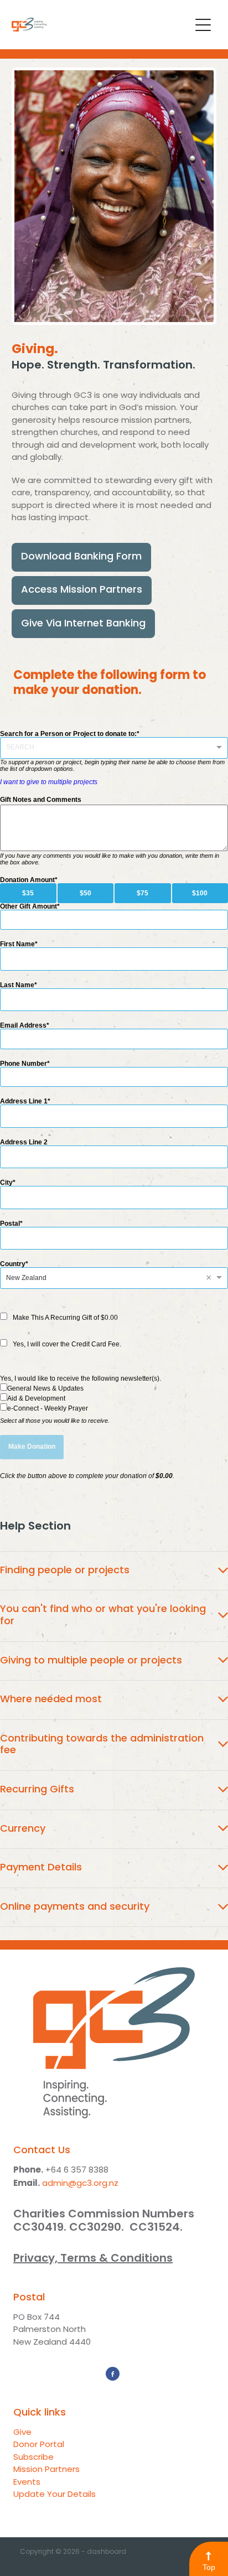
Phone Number (24, 1064)
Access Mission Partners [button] (82, 590)
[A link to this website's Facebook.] (113, 2374)
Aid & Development (36, 1398)
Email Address (23, 1025)
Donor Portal (39, 2445)
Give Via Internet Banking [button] (83, 624)
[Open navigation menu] (203, 25)
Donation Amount (27, 880)
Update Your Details (55, 2495)
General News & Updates (45, 1388)
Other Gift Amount (28, 906)
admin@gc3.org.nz (80, 2184)
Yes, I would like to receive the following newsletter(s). (81, 1378)
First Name (17, 944)
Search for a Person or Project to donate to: (68, 734)
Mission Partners (46, 2470)
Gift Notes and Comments (41, 800)
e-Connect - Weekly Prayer (48, 1408)
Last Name (17, 985)
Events (27, 2483)
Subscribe (33, 2458)
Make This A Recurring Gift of (65, 1318)
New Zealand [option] (26, 1278)
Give (22, 2433)
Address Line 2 (24, 1142)
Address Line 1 (24, 1101)
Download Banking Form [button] (81, 557)
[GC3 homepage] (101, 25)
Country (13, 1264)
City (6, 1183)
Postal (10, 1224)
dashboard (107, 2552)
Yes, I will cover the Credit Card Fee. (67, 1344)
